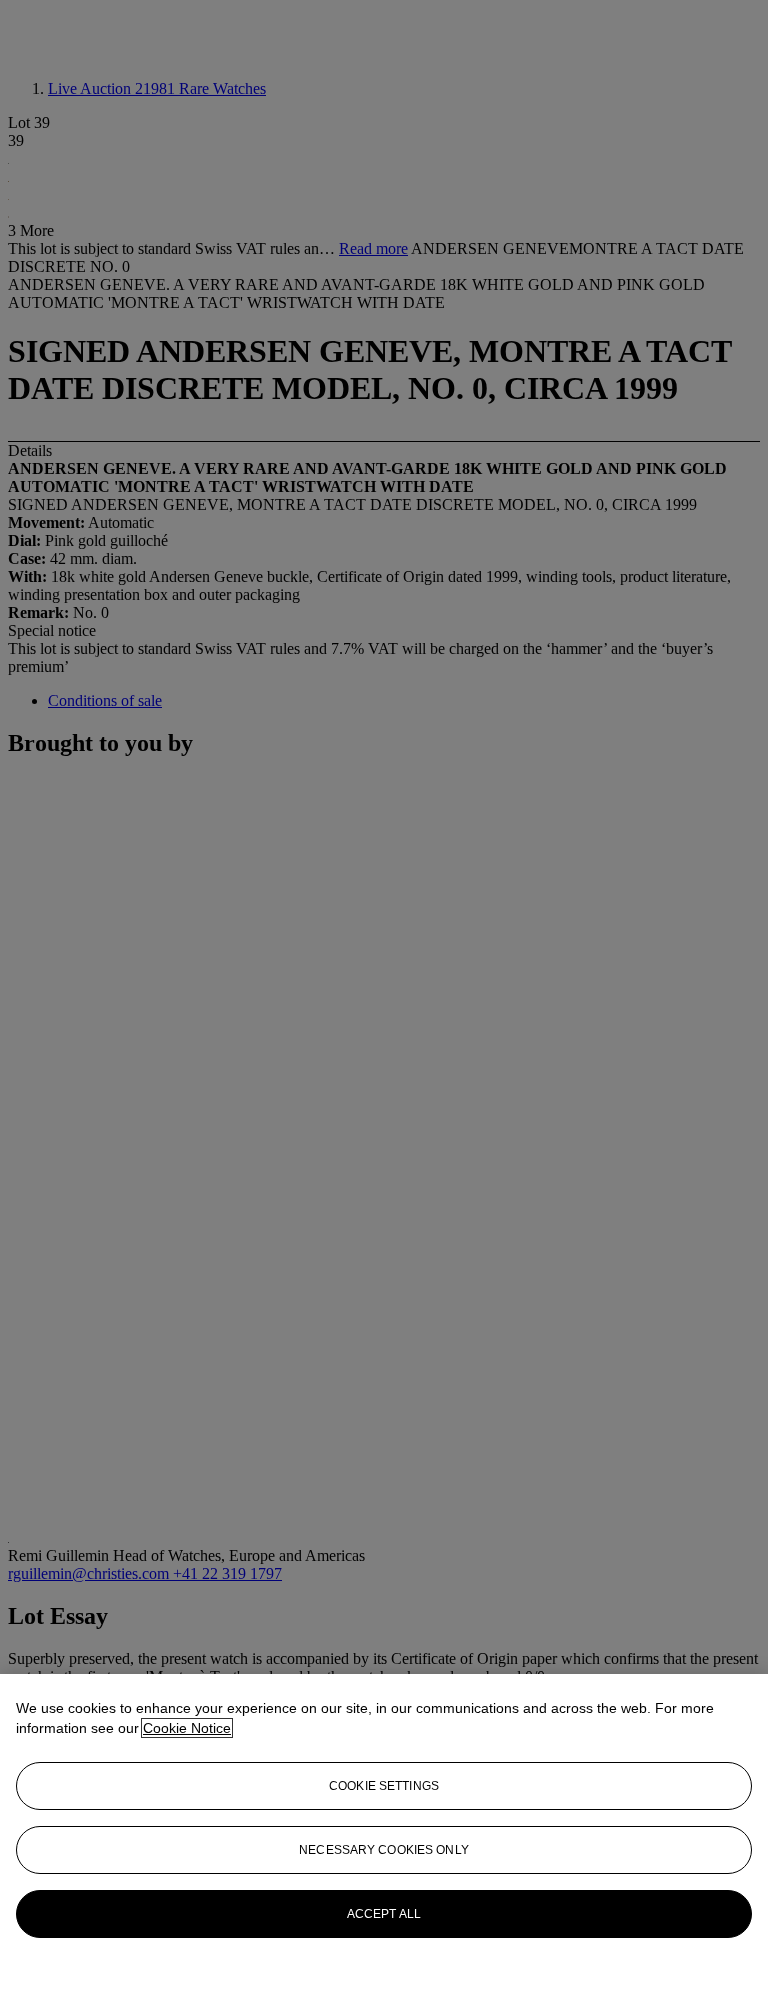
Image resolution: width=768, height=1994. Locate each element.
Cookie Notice (187, 1728)
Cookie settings (384, 1786)
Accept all (384, 1914)
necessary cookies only (384, 1850)
